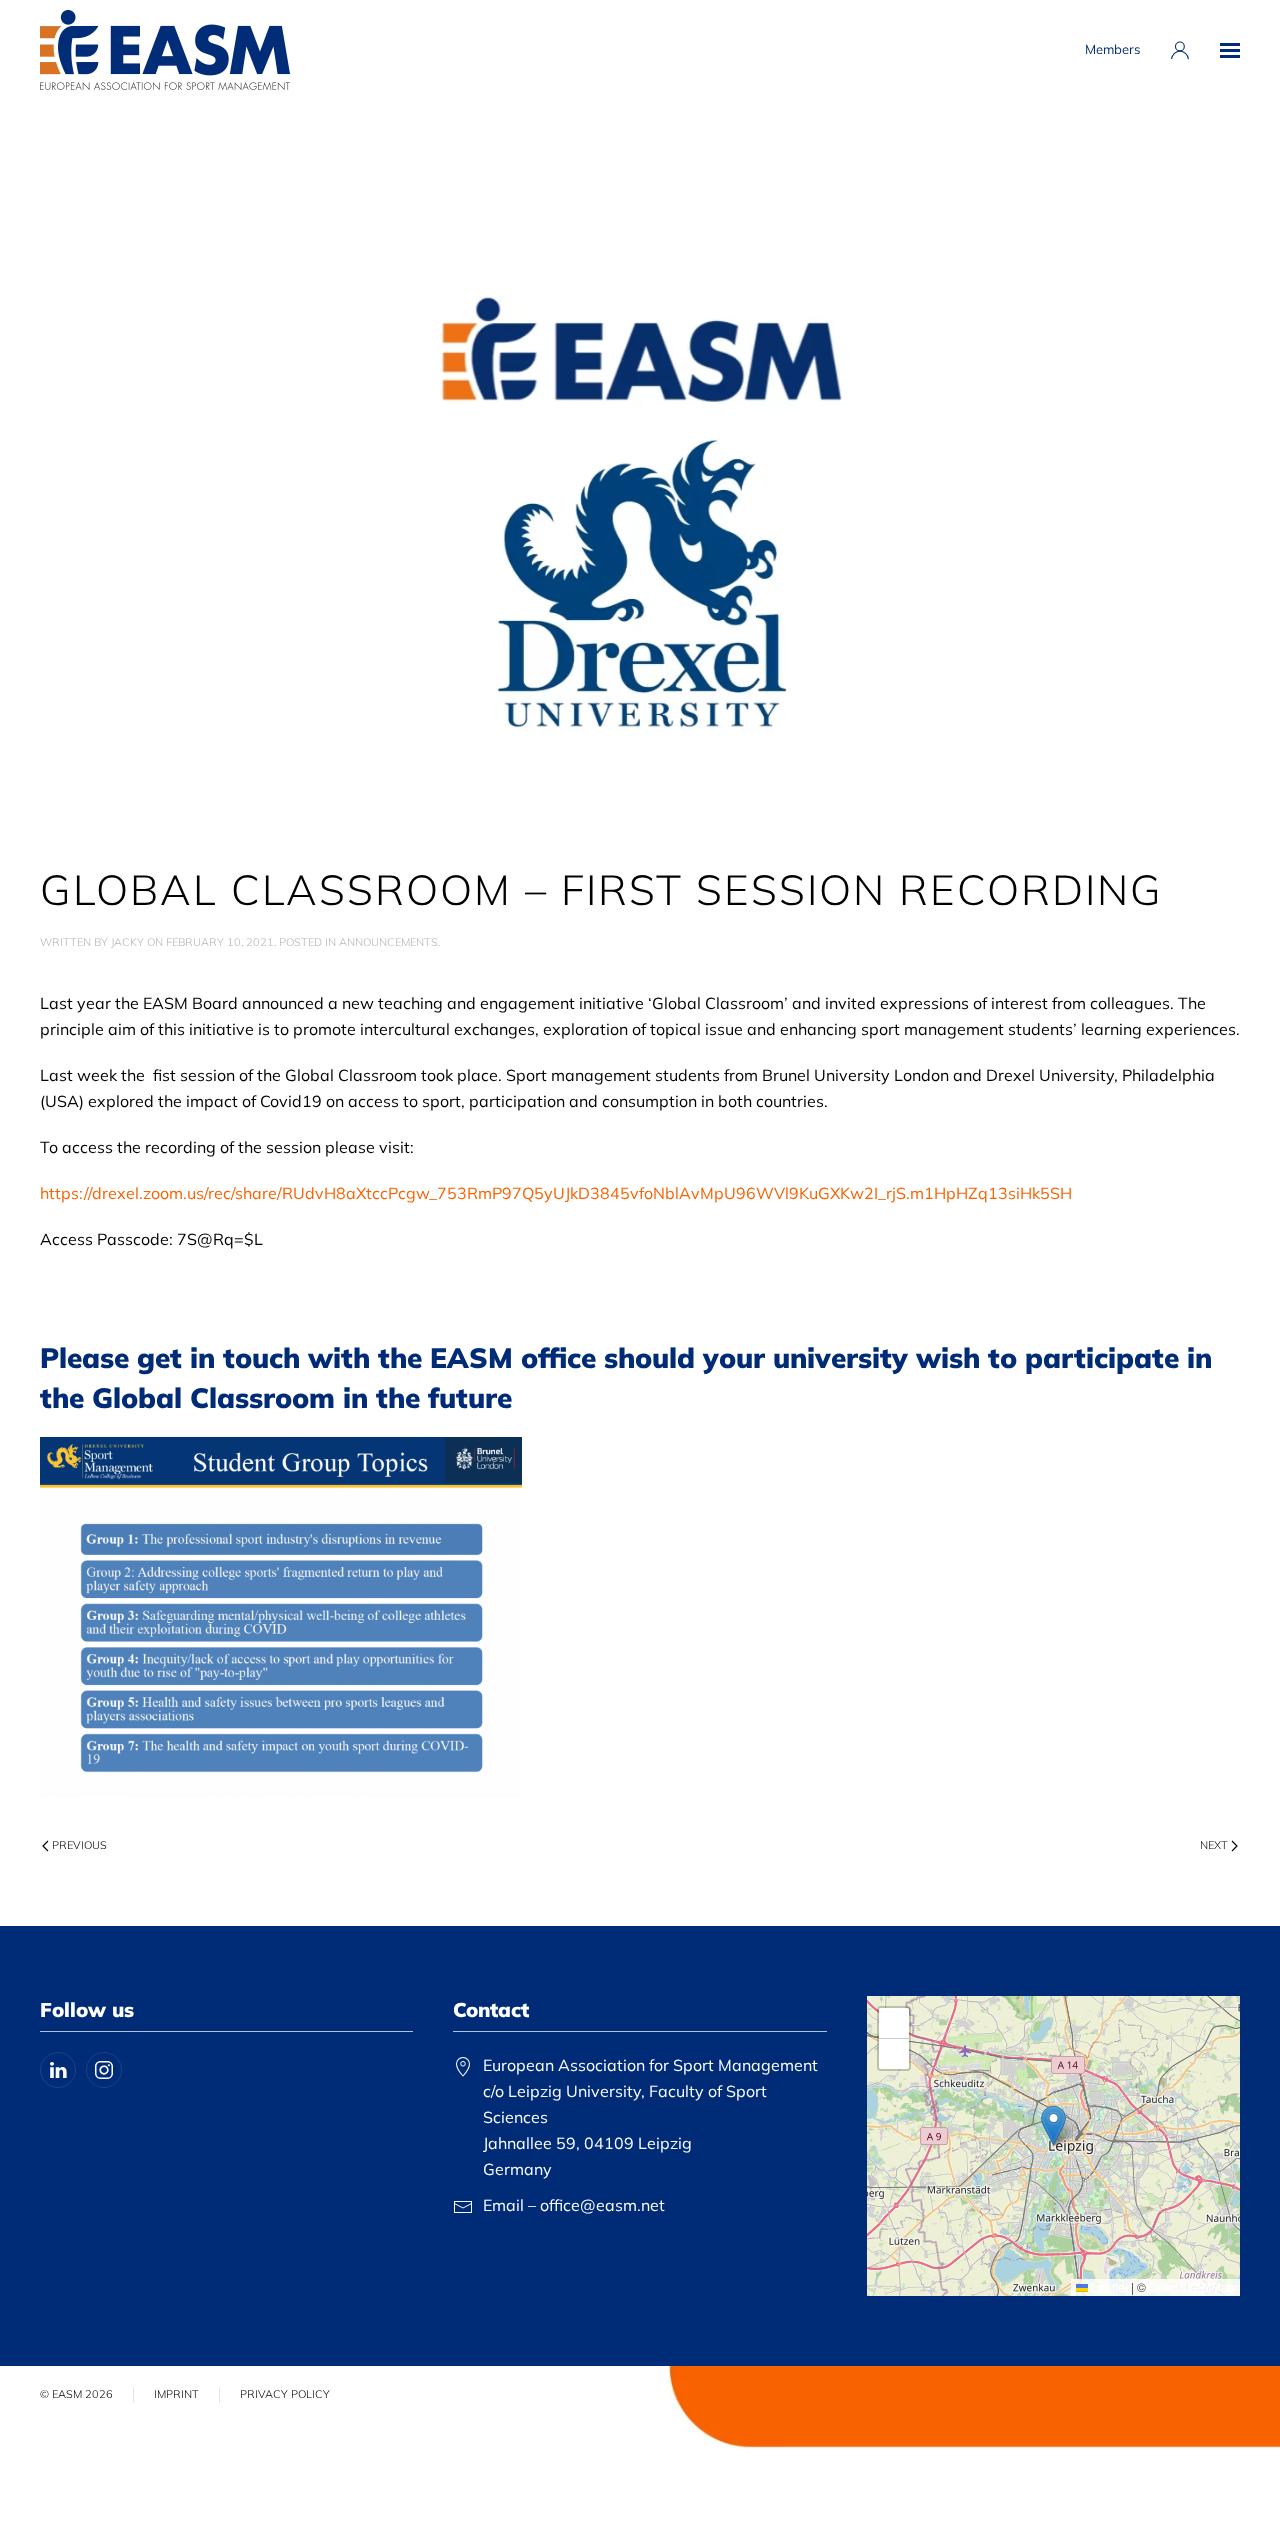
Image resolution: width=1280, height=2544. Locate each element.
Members (1112, 49)
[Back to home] (165, 50)
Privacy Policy (285, 2394)
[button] (1230, 50)
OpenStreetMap (1192, 2286)
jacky (127, 942)
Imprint (176, 2394)
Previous (79, 1845)
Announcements (388, 942)
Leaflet (1108, 2286)
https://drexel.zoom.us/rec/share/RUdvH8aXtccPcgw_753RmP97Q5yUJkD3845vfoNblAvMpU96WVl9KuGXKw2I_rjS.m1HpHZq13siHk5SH (556, 1193)
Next (1214, 1845)
